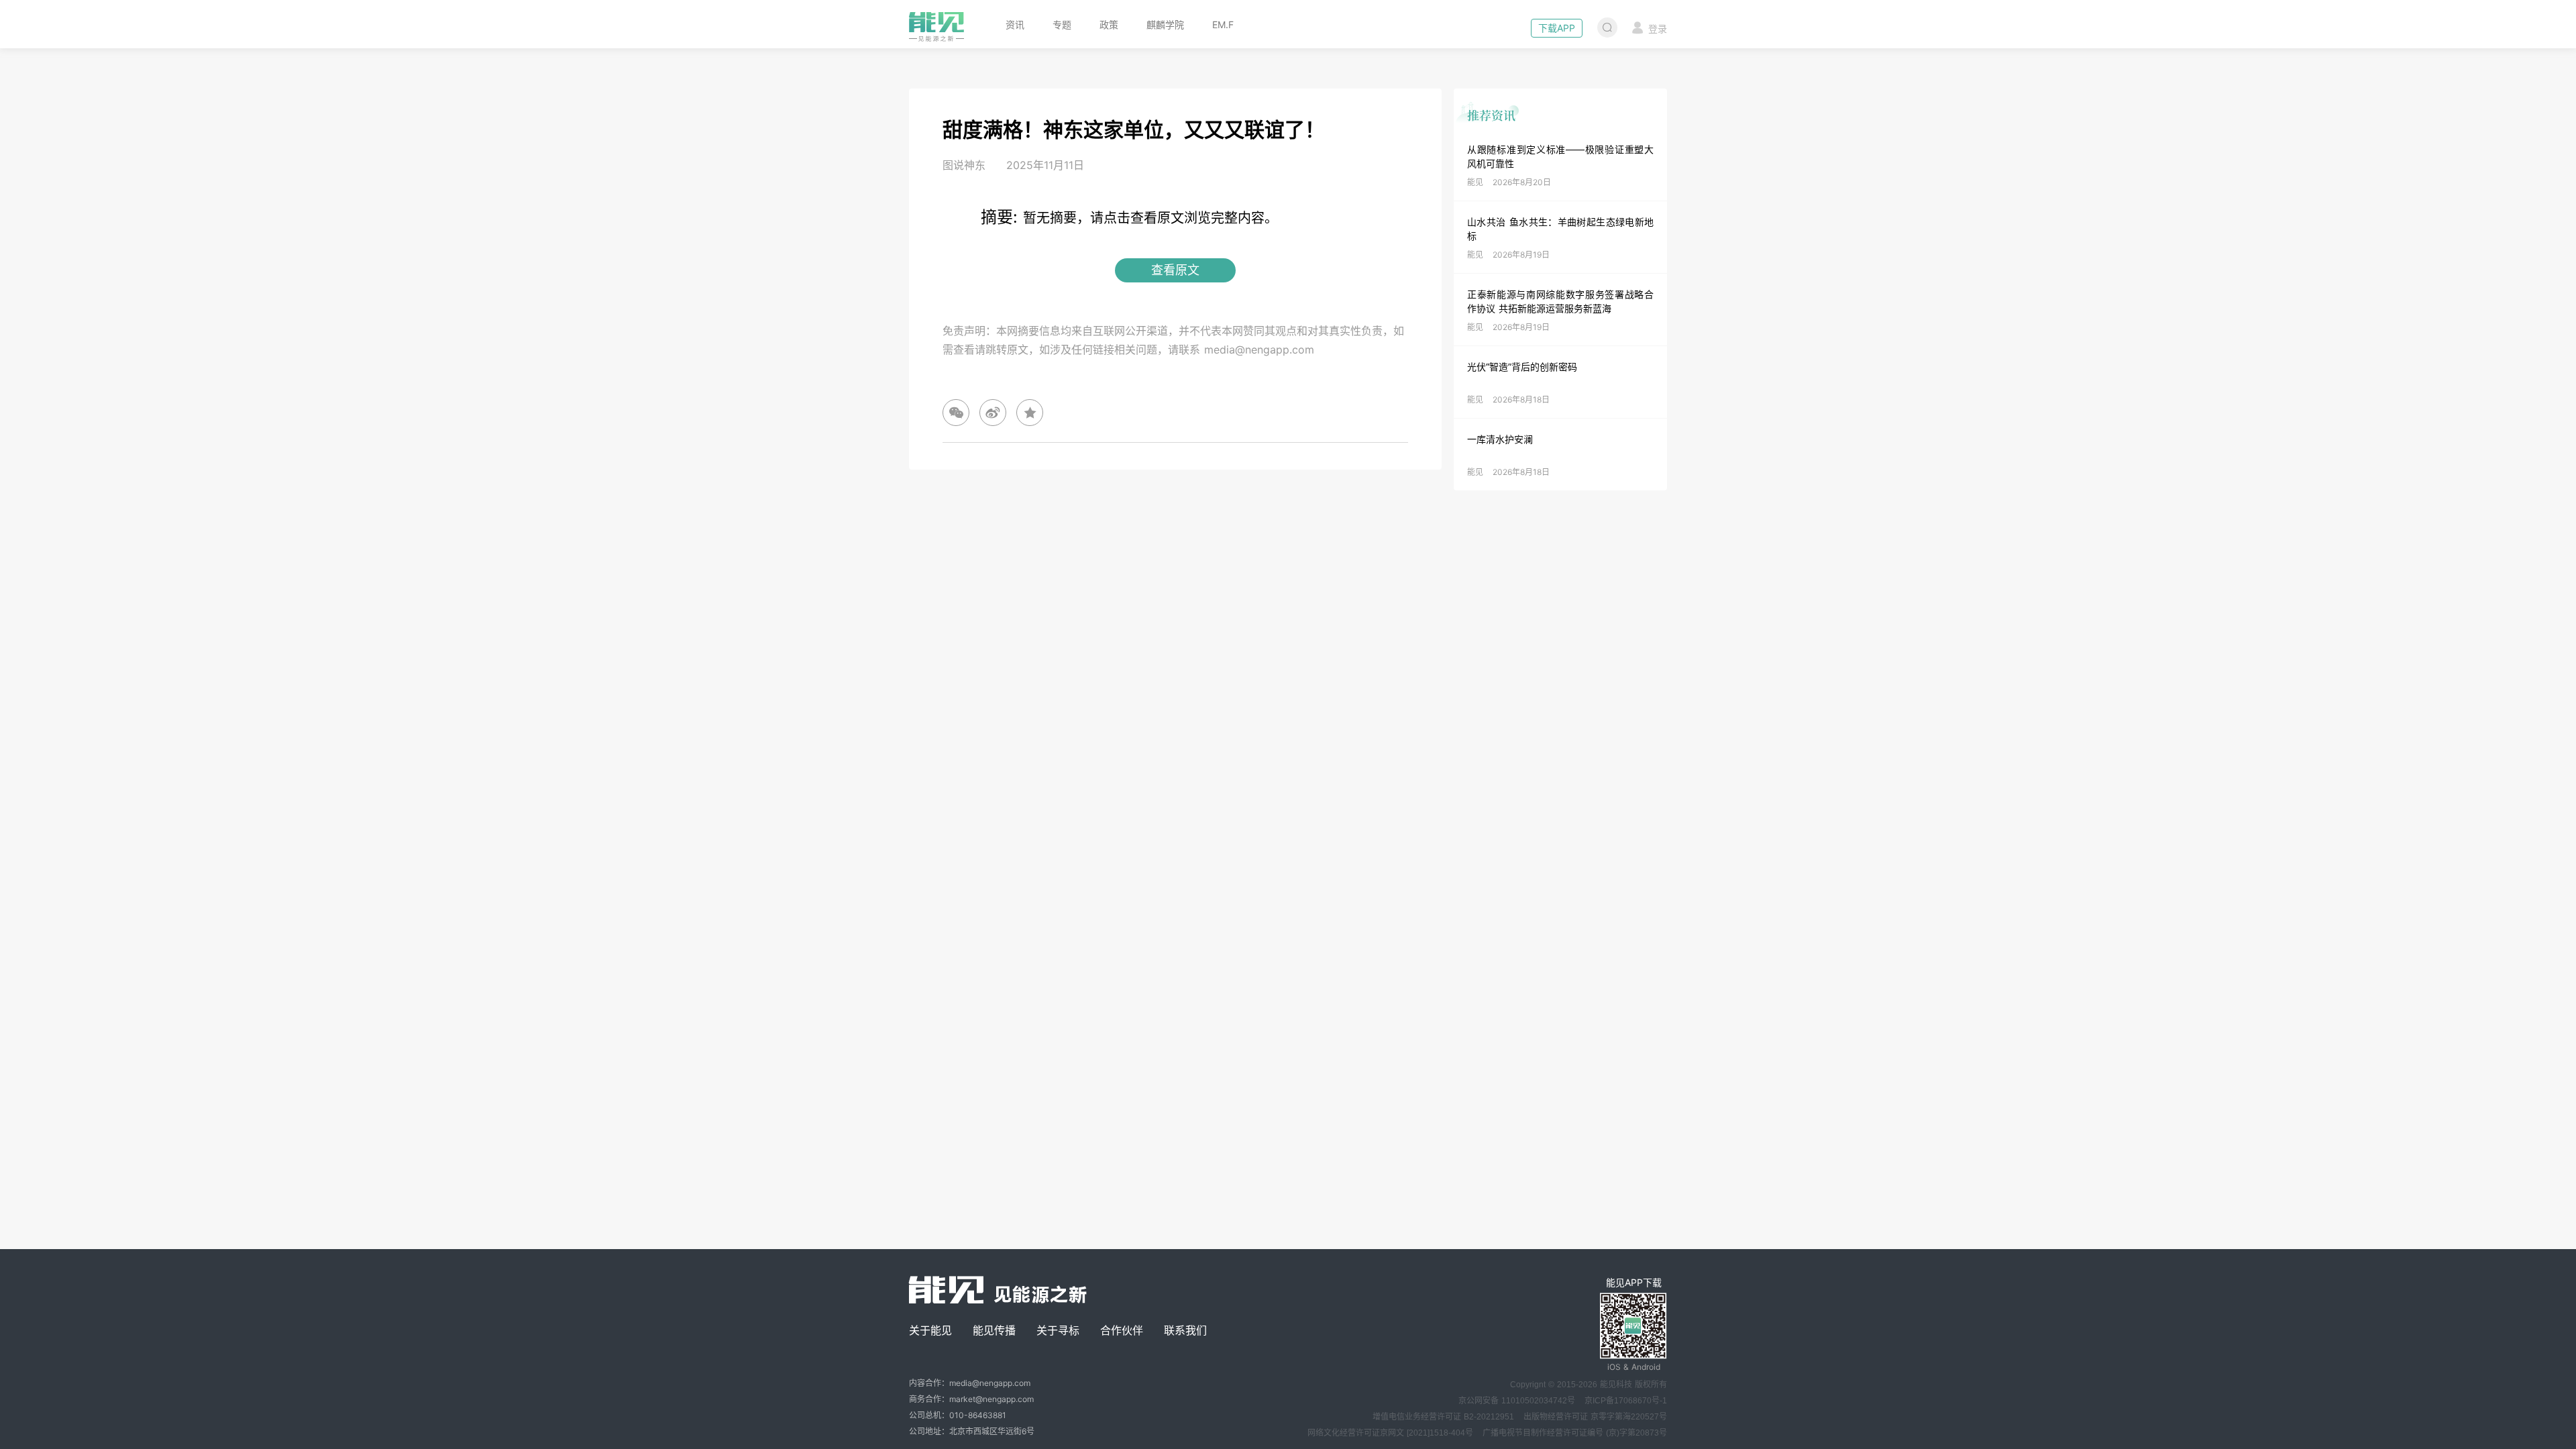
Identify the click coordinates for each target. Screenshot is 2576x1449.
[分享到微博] (993, 413)
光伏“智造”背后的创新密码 (1522, 367)
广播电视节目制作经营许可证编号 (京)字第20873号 (1575, 1433)
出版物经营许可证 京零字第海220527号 (1595, 1417)
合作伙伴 (1122, 1330)
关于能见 (930, 1330)
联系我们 (1185, 1330)
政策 (1109, 24)
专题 (1062, 24)
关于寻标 (1058, 1330)
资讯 (1015, 24)
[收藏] (1030, 413)
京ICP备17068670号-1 (1626, 1401)
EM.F (1223, 24)
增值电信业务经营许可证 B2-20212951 (1443, 1417)
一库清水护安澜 (1500, 439)
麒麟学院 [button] (1165, 24)
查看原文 (1175, 270)
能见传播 (994, 1330)
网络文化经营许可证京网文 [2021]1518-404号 (1390, 1433)
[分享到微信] (956, 413)
